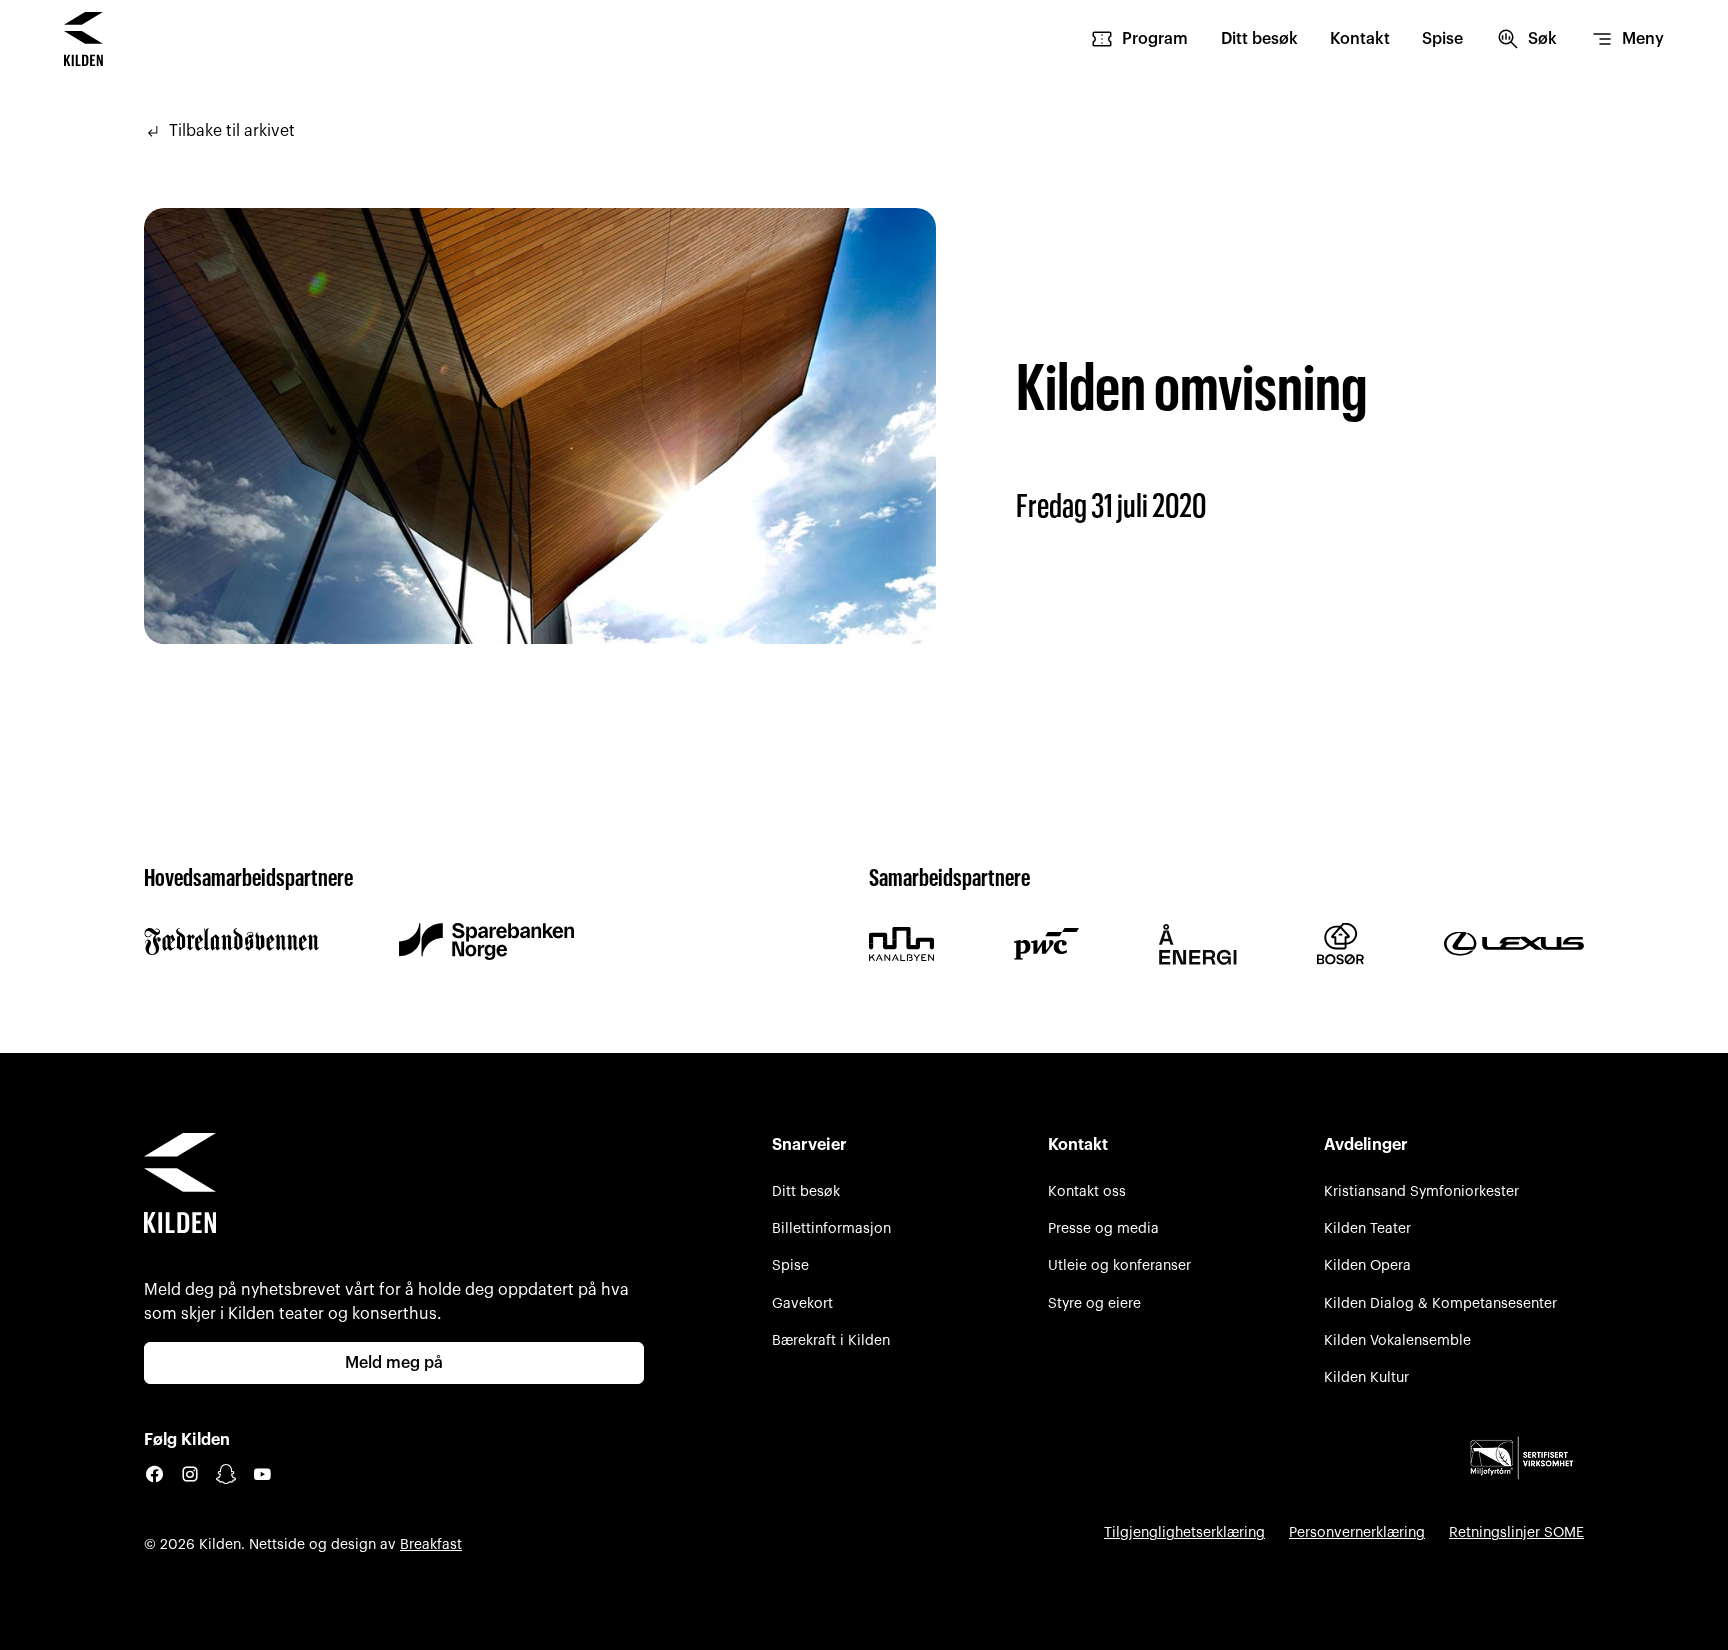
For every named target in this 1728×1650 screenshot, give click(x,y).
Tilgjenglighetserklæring (1184, 1532)
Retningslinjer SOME (1516, 1532)
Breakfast (431, 1544)
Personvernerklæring (1357, 1532)
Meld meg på (394, 1363)
